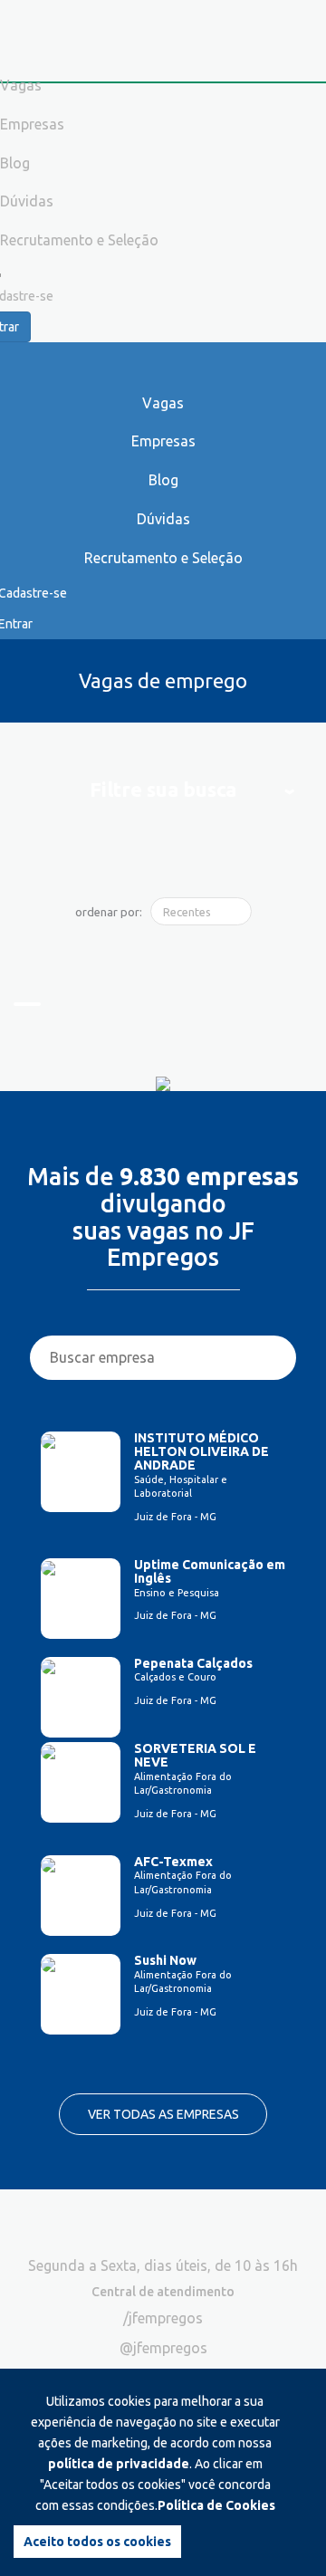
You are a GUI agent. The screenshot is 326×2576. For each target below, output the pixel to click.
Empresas (163, 441)
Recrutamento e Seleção (163, 558)
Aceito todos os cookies (97, 2542)
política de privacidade (119, 2464)
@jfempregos (163, 2348)
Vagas (163, 403)
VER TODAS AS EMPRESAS (163, 2114)
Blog (163, 480)
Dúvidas (163, 519)
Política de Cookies (216, 2505)
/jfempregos (163, 2318)
